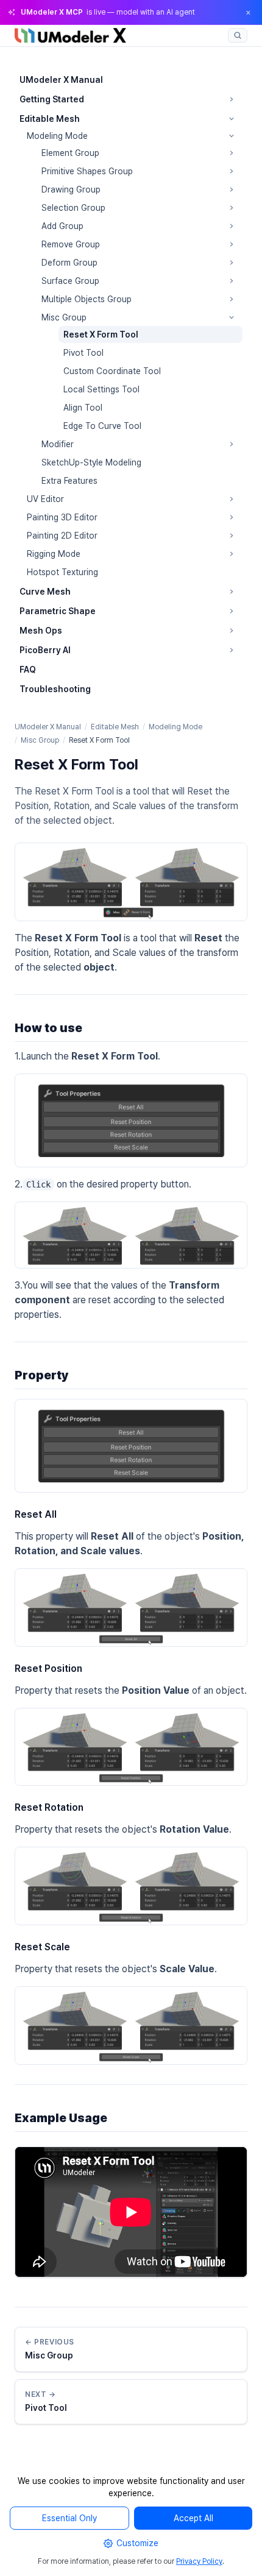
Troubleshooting (55, 689)
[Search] (238, 35)
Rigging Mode (54, 554)
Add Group (62, 226)
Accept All (193, 2518)
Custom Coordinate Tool (112, 371)
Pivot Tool (83, 353)
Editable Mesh (50, 119)
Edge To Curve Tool (102, 426)
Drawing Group (71, 189)
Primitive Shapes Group (87, 171)
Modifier (58, 444)
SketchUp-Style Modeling (91, 462)
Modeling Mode (57, 136)
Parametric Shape (58, 611)
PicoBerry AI (45, 650)
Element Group (70, 153)
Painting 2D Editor (62, 536)
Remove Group (71, 244)
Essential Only (69, 2518)
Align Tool (83, 408)
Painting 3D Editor (62, 517)
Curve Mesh (45, 592)
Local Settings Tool (101, 389)
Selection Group (73, 208)
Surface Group (70, 281)
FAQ (28, 670)
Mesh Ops (41, 631)
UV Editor (45, 499)
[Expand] (232, 99)
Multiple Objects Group (87, 299)
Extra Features (69, 481)
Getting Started (52, 99)
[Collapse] (232, 119)
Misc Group (64, 317)
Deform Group (69, 263)
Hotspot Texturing (62, 572)
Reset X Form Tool (101, 334)
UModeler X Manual (61, 80)
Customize (137, 2543)
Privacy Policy (199, 2561)
